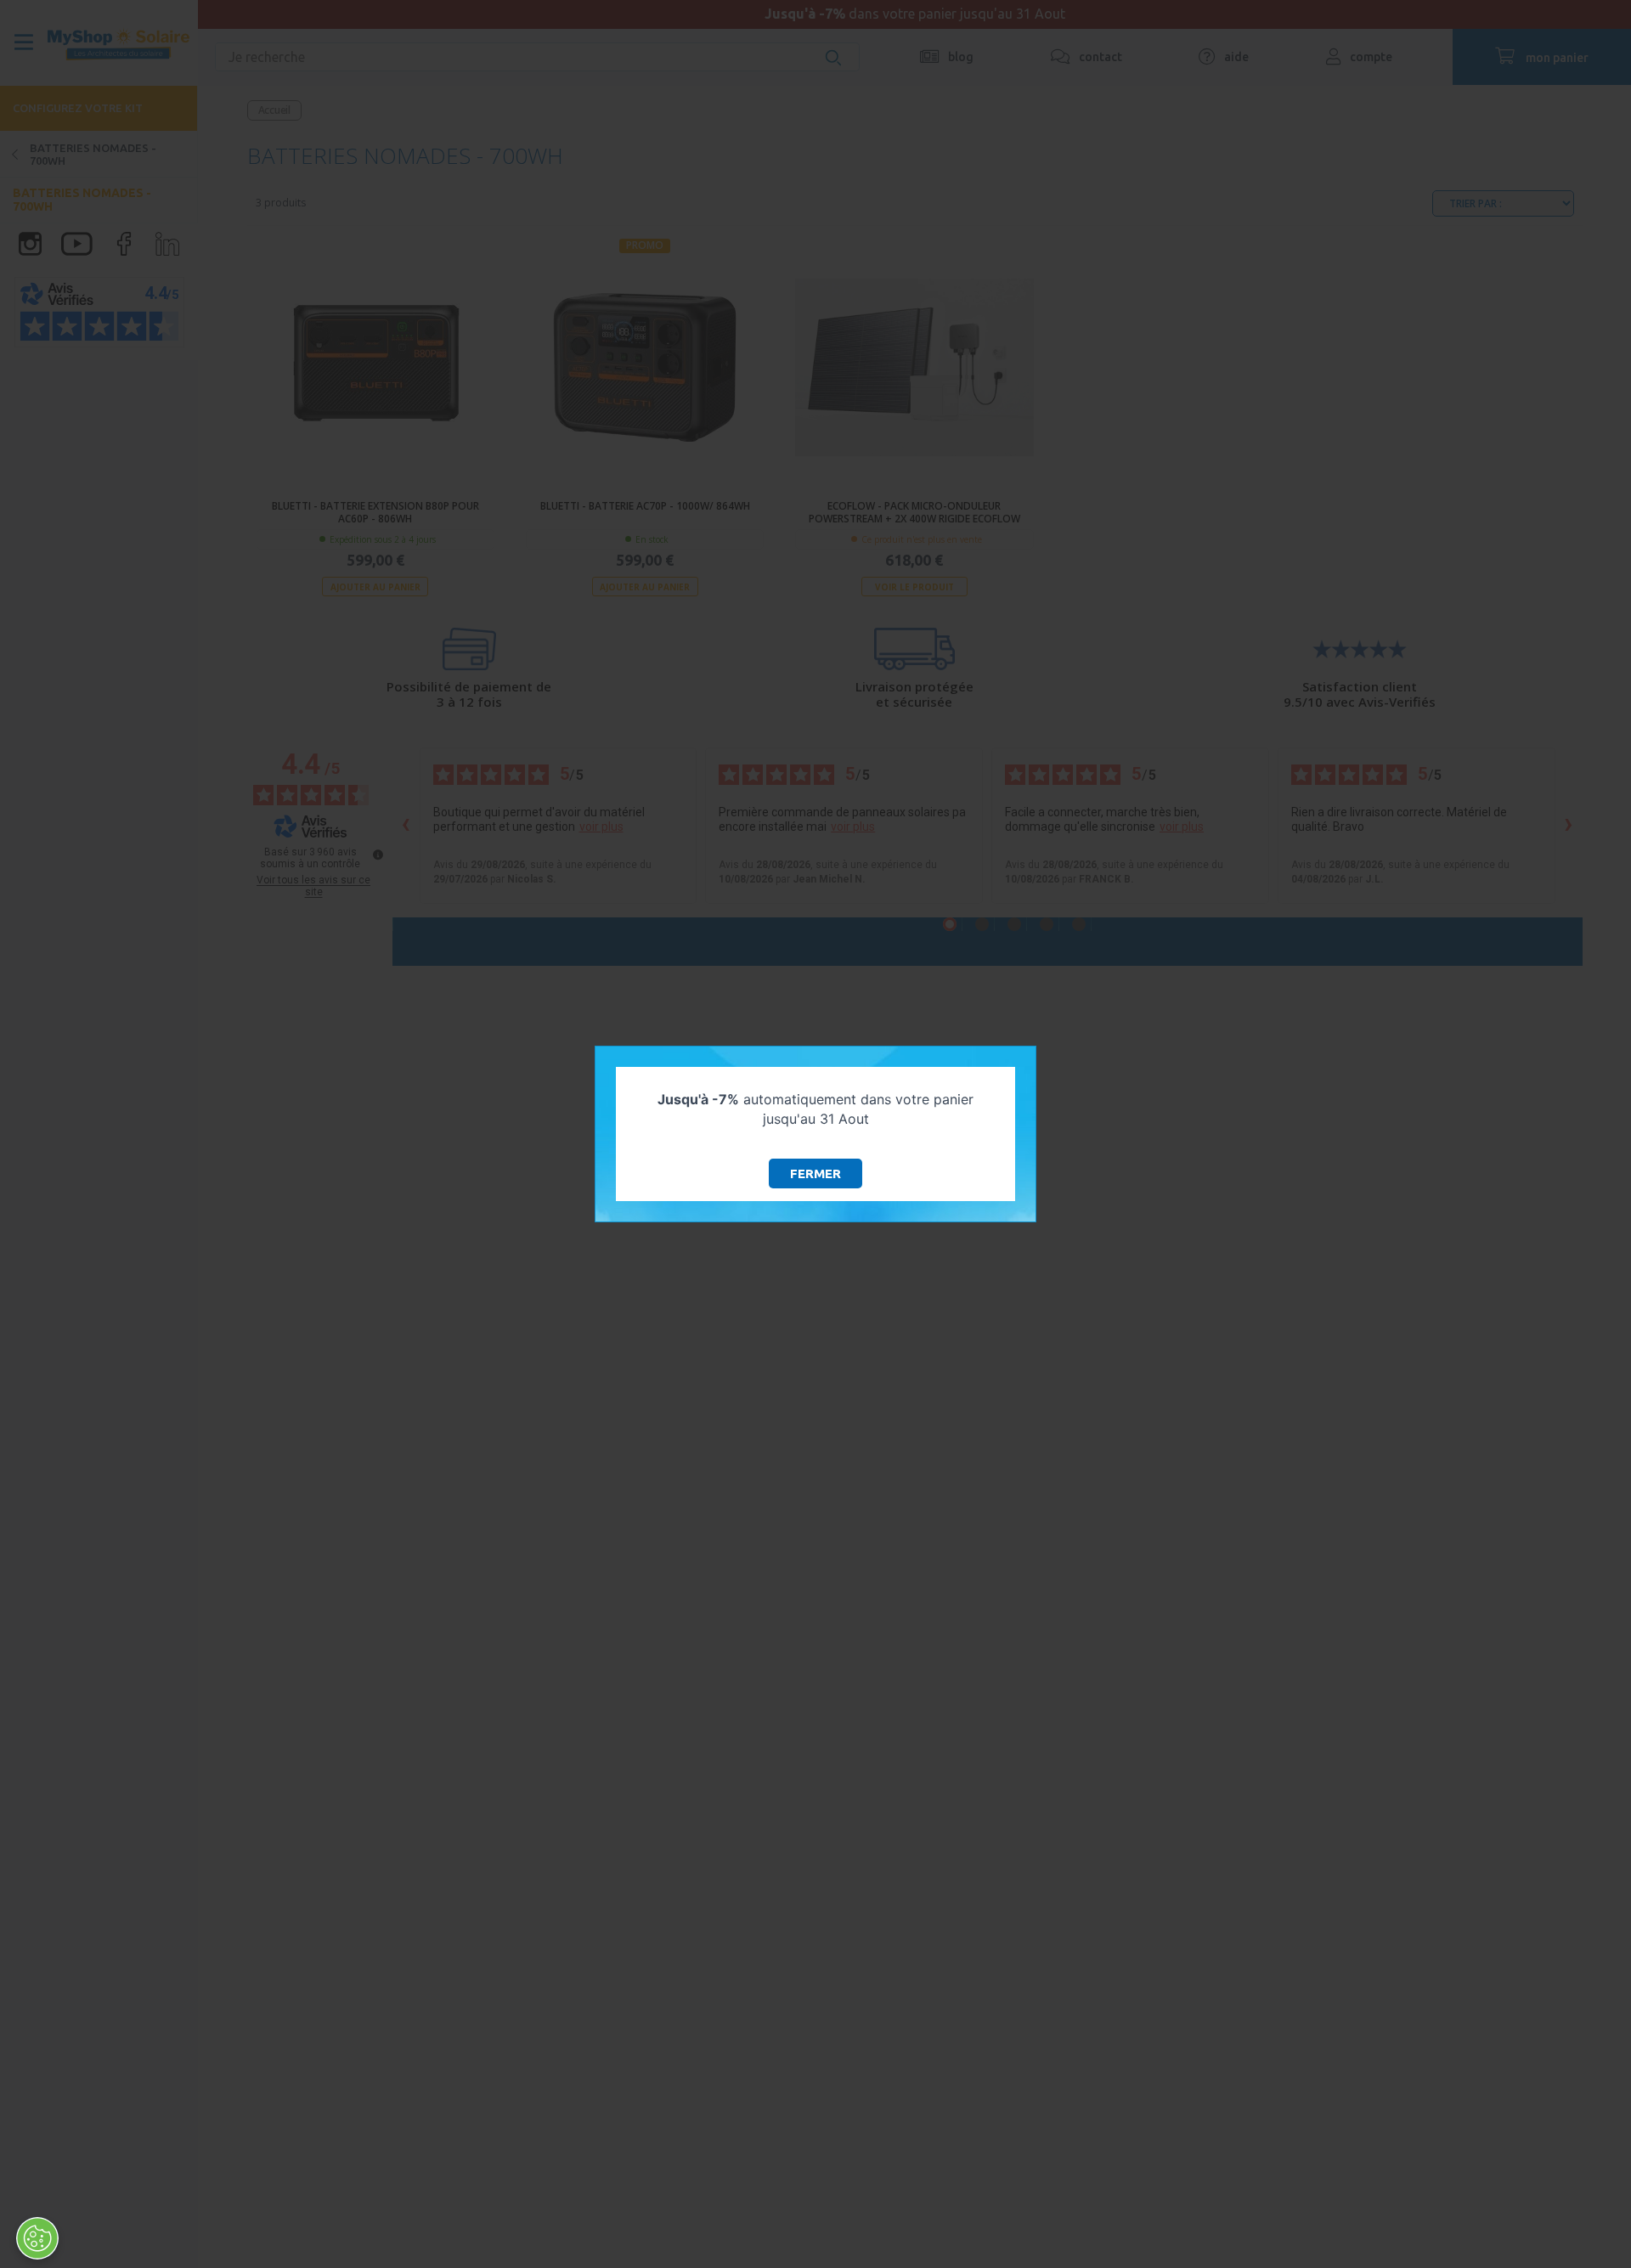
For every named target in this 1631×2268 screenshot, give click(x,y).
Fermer (815, 1173)
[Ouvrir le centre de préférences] (37, 2238)
